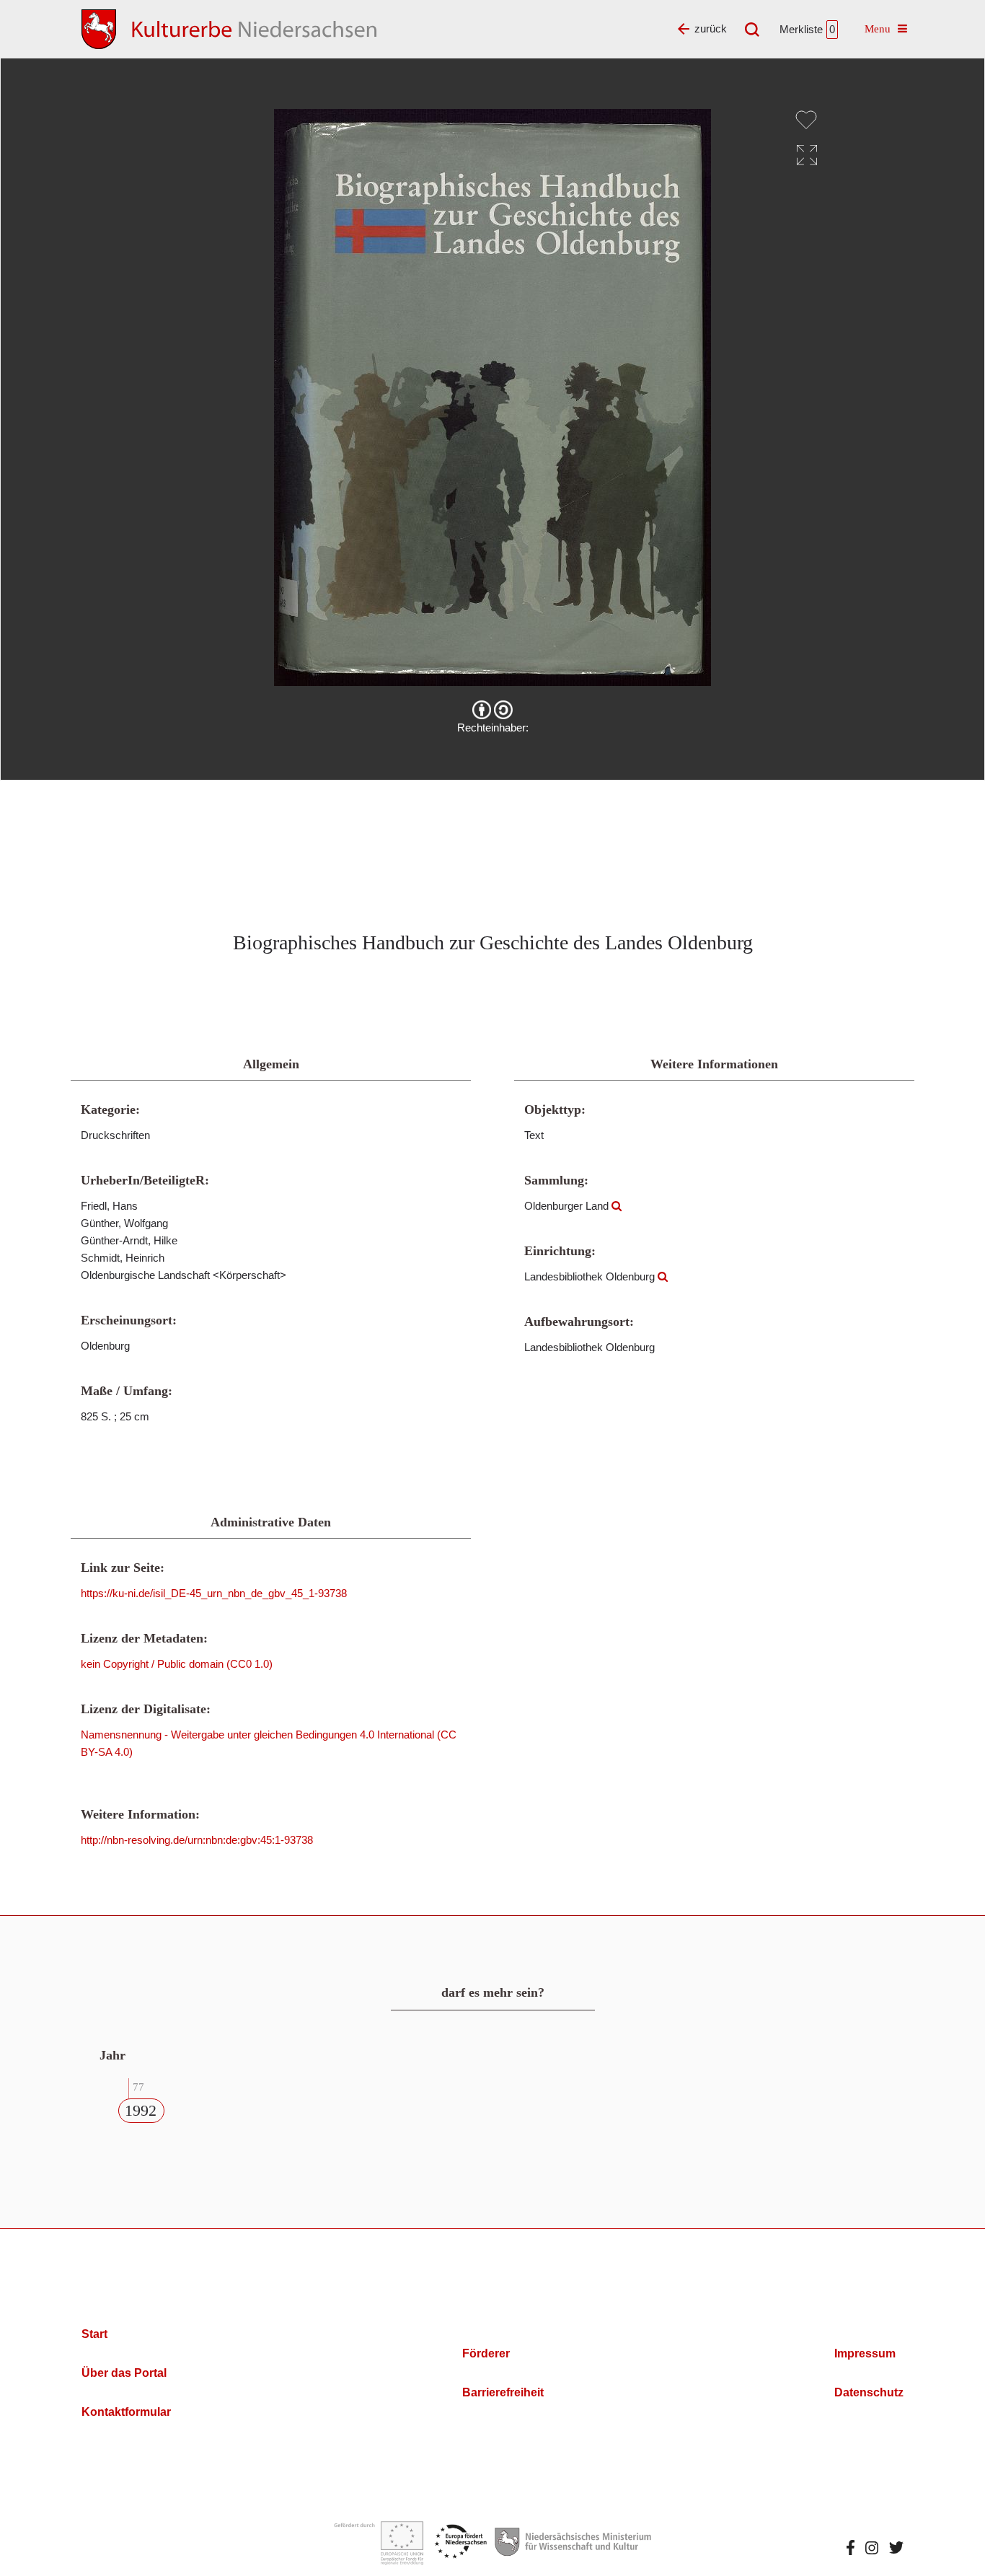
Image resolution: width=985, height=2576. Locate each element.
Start (94, 2334)
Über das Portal (124, 2373)
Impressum (865, 2353)
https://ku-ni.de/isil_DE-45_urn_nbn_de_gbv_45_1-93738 (214, 1593)
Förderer (486, 2353)
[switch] (806, 120)
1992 (141, 2110)
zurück (711, 28)
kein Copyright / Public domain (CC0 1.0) (177, 1664)
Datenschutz (869, 2392)
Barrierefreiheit (503, 2392)
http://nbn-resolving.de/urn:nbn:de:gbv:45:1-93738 (197, 1840)
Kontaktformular (126, 2412)
